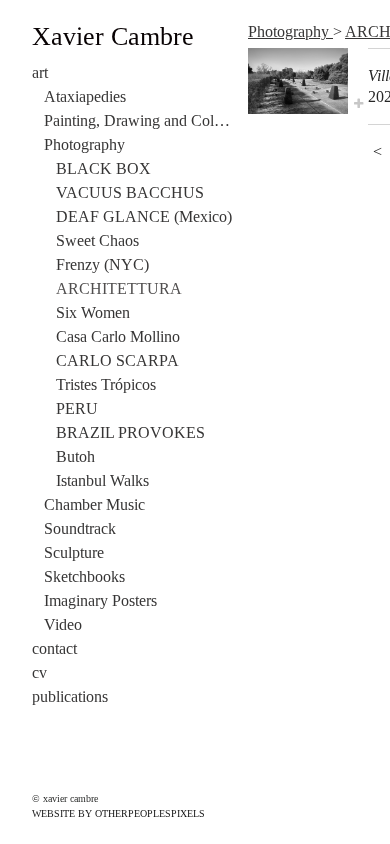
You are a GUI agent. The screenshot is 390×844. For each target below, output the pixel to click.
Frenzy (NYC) (102, 264)
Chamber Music (94, 504)
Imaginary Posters (100, 600)
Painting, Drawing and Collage (138, 120)
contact (54, 648)
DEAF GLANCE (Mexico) (144, 216)
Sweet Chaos (97, 240)
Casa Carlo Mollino (118, 336)
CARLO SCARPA (117, 360)
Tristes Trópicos (106, 384)
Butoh (75, 456)
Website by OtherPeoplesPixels (118, 813)
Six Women (93, 312)
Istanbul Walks (102, 480)
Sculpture (74, 552)
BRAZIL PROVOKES (130, 432)
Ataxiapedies (85, 96)
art (40, 72)
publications (70, 696)
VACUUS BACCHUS (130, 192)
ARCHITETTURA (119, 288)
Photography (84, 144)
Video (63, 624)
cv (39, 672)
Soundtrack (80, 528)
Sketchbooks (84, 576)
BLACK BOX (103, 168)
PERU (77, 408)
